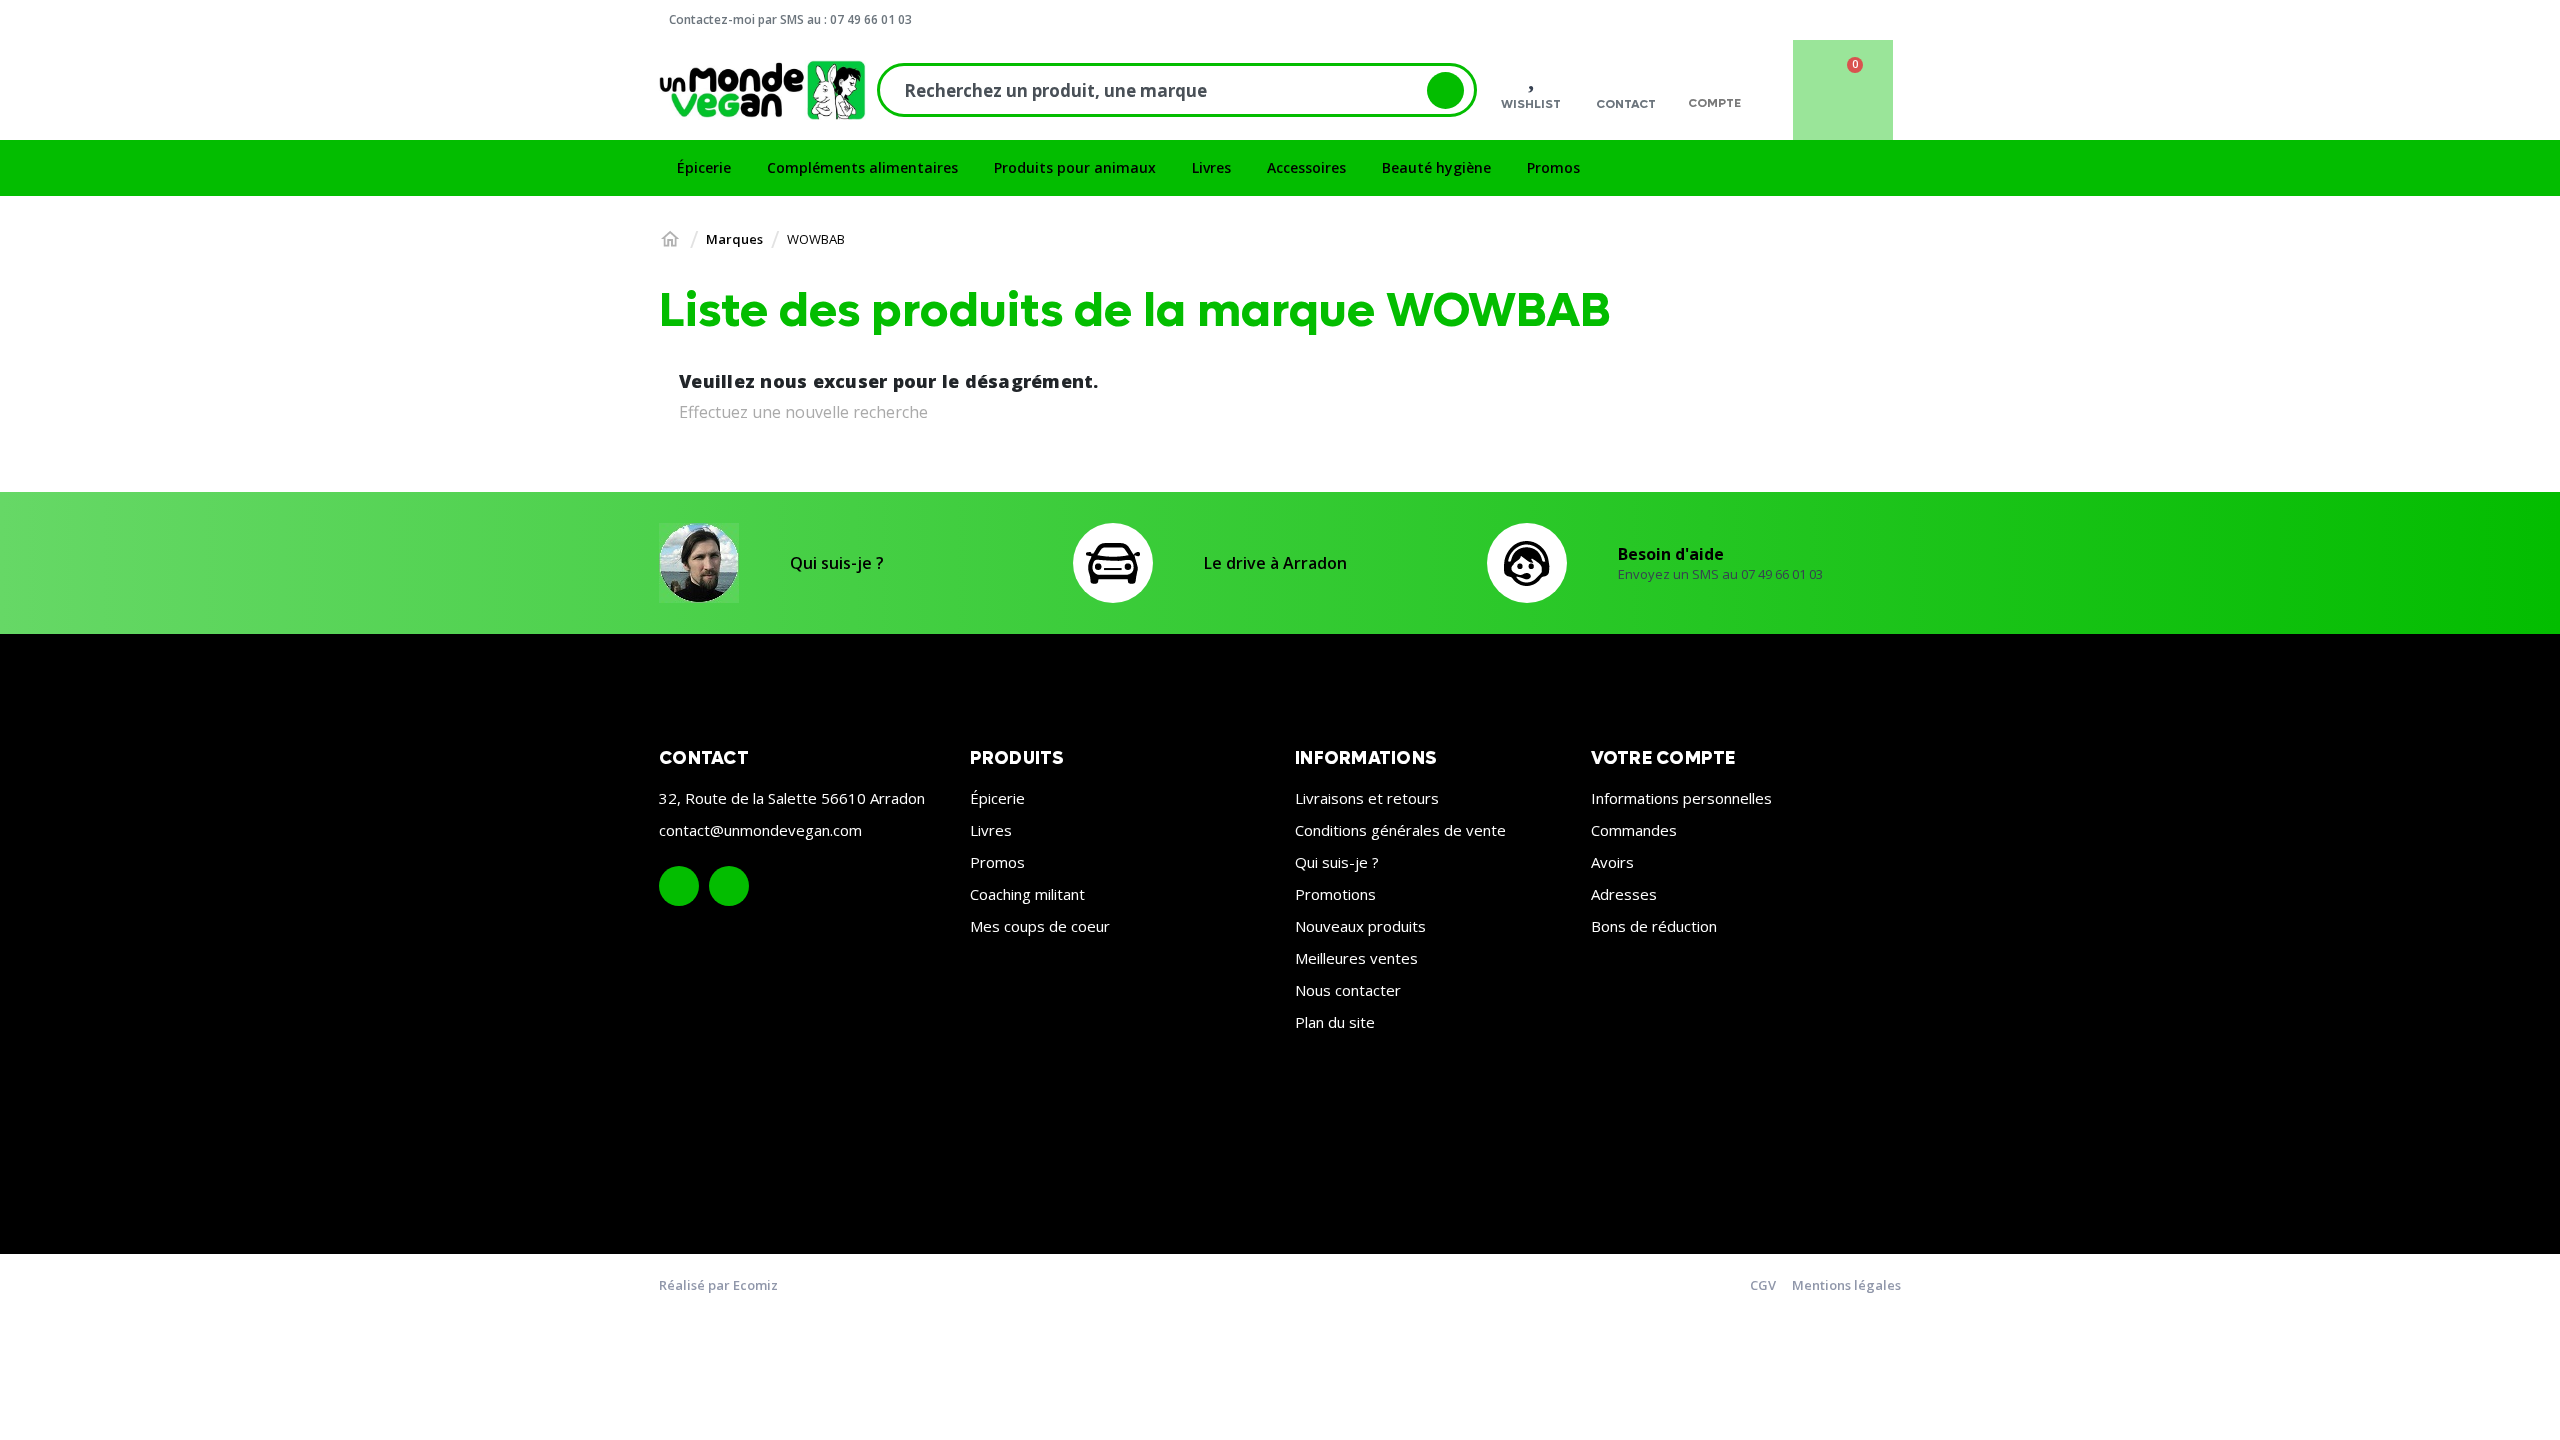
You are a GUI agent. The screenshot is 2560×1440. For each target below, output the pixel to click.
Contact (1626, 104)
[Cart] (1843, 90)
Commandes (1634, 830)
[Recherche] (1445, 90)
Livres (991, 830)
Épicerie (997, 798)
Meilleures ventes (1356, 958)
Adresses (1624, 894)
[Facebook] (679, 886)
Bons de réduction (1654, 926)
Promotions (1335, 894)
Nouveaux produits (1360, 926)
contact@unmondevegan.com (760, 830)
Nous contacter (1348, 990)
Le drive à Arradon (1275, 563)
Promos (997, 862)
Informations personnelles (1681, 798)
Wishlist (1531, 104)
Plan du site (1335, 1022)
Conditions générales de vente (1400, 830)
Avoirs (1612, 862)
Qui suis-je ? (837, 563)
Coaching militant (1027, 894)
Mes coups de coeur (1040, 926)
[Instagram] (729, 886)
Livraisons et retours (1367, 798)
